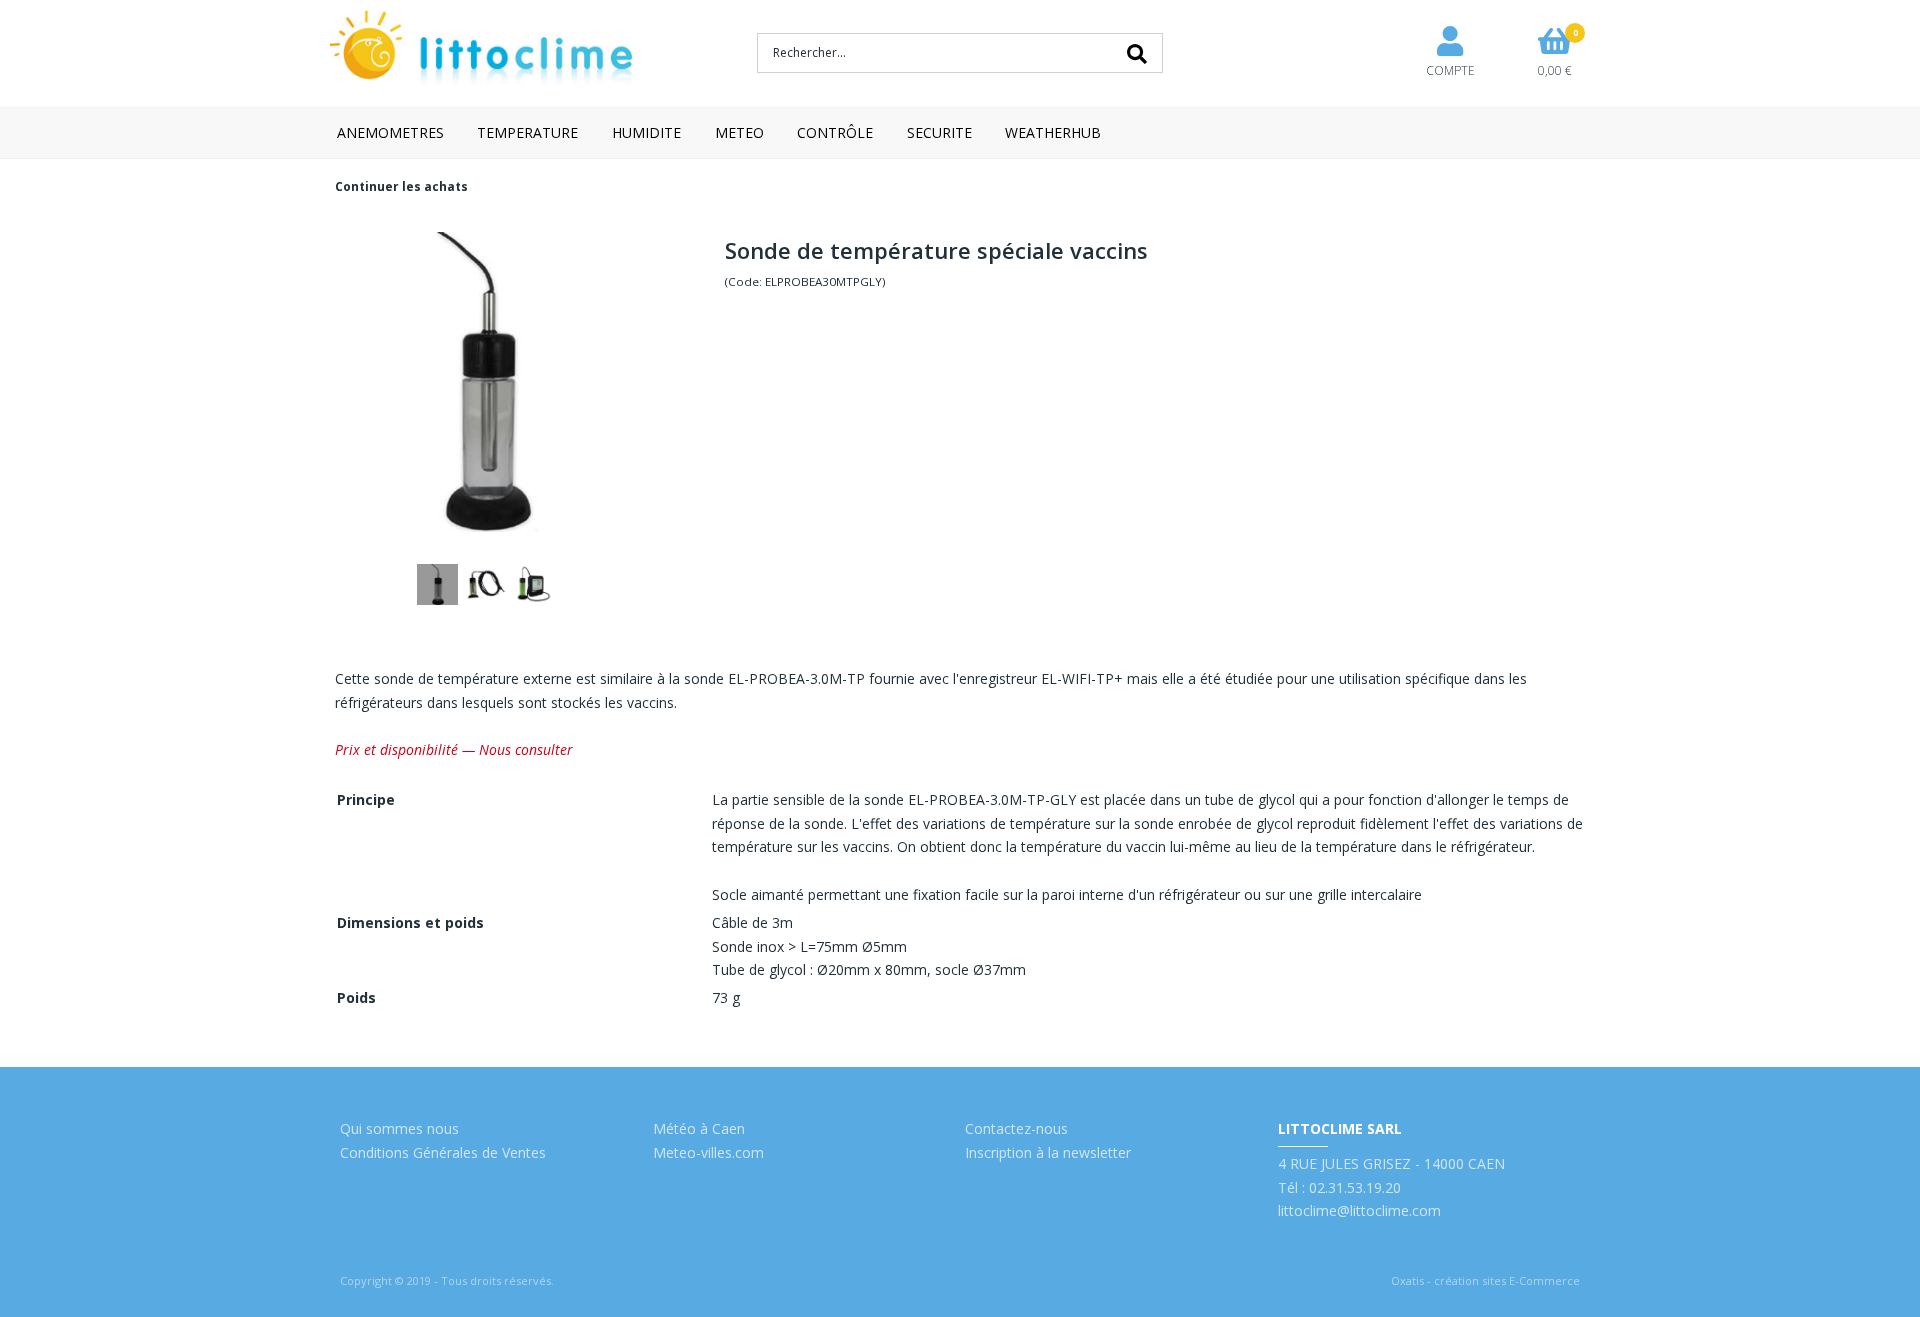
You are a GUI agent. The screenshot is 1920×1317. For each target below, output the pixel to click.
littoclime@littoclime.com (1359, 1210)
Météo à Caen (699, 1128)
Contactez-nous (1016, 1128)
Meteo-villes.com (708, 1152)
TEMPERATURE (527, 132)
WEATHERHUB (1053, 132)
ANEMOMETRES (390, 132)
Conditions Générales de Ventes (443, 1152)
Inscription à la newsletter (1048, 1152)
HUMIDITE (646, 132)
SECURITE (939, 132)
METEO (739, 132)
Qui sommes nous (399, 1128)
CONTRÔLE (835, 132)
